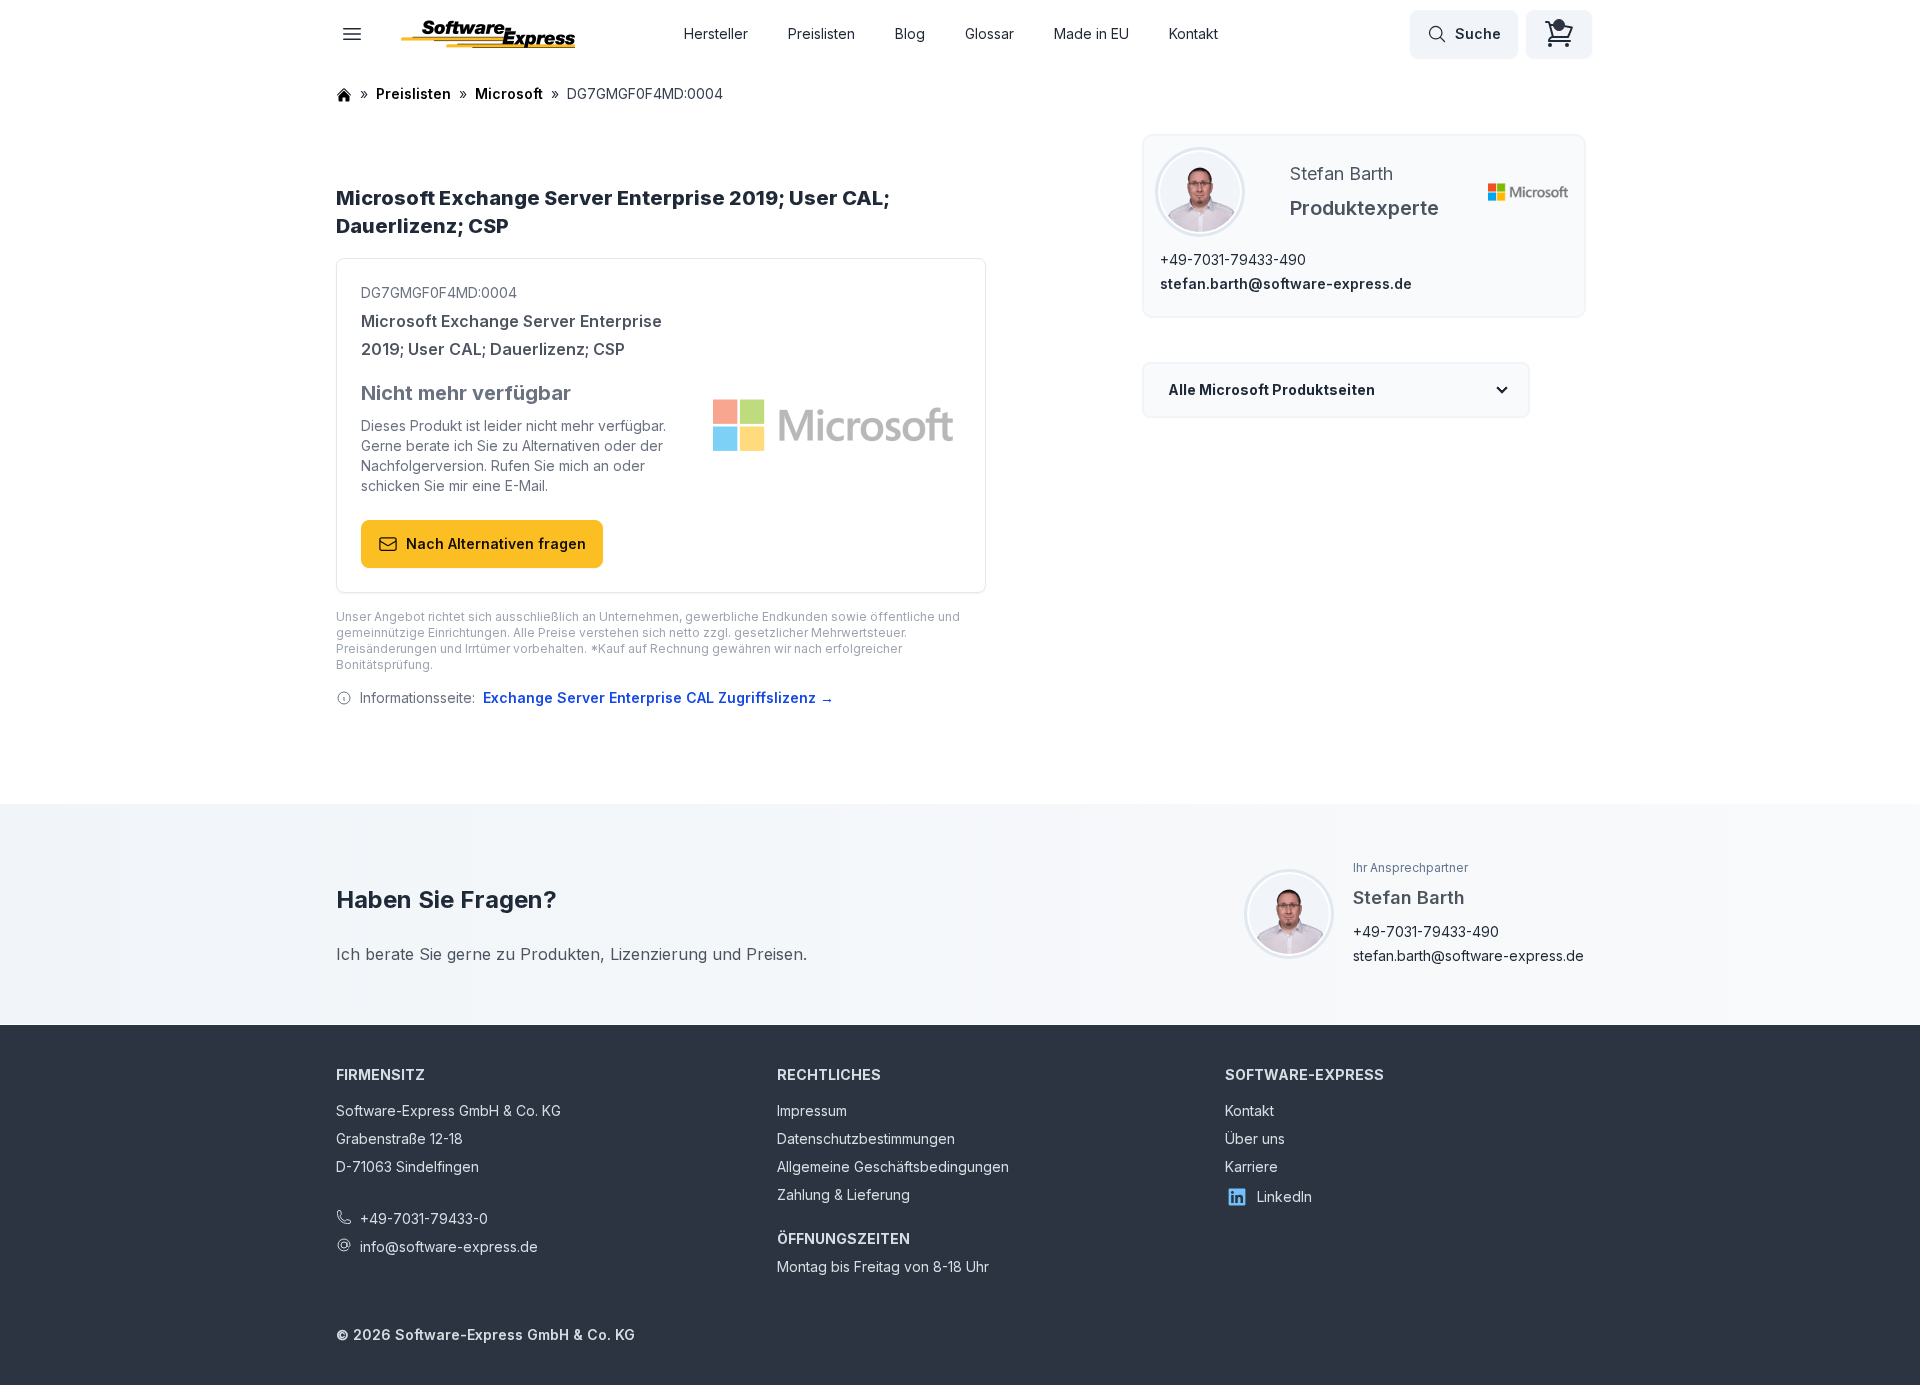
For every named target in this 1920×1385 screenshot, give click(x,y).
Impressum (812, 1110)
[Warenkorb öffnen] (1559, 34)
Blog (910, 33)
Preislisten (821, 33)
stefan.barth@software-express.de (1286, 283)
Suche (1478, 33)
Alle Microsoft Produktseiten (1271, 389)
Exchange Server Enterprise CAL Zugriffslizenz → (658, 697)
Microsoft (509, 93)
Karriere (1251, 1166)
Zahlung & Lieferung (843, 1194)
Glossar (989, 33)
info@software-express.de (449, 1246)
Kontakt (1193, 33)
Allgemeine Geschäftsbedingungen (893, 1166)
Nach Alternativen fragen (496, 543)
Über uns (1255, 1138)
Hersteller (716, 33)
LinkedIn (1284, 1196)
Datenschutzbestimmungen (866, 1138)
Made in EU (1091, 33)
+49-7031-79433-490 (1233, 259)
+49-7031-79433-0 (424, 1218)
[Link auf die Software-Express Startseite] (488, 34)
